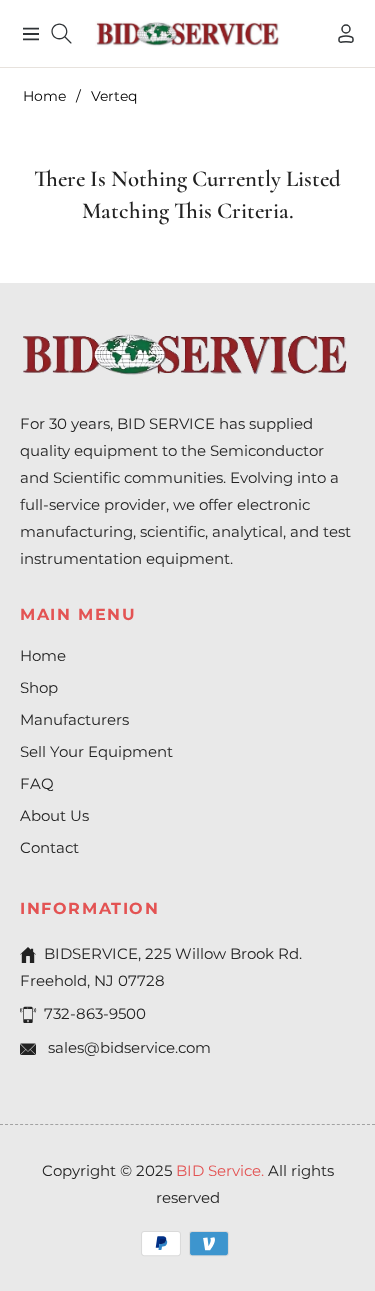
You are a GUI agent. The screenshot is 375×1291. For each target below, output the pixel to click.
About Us (54, 815)
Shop (39, 687)
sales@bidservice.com (127, 1047)
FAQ (37, 783)
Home (44, 96)
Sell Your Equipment (96, 751)
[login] (338, 33)
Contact (49, 847)
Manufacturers (74, 719)
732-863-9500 (95, 1013)
